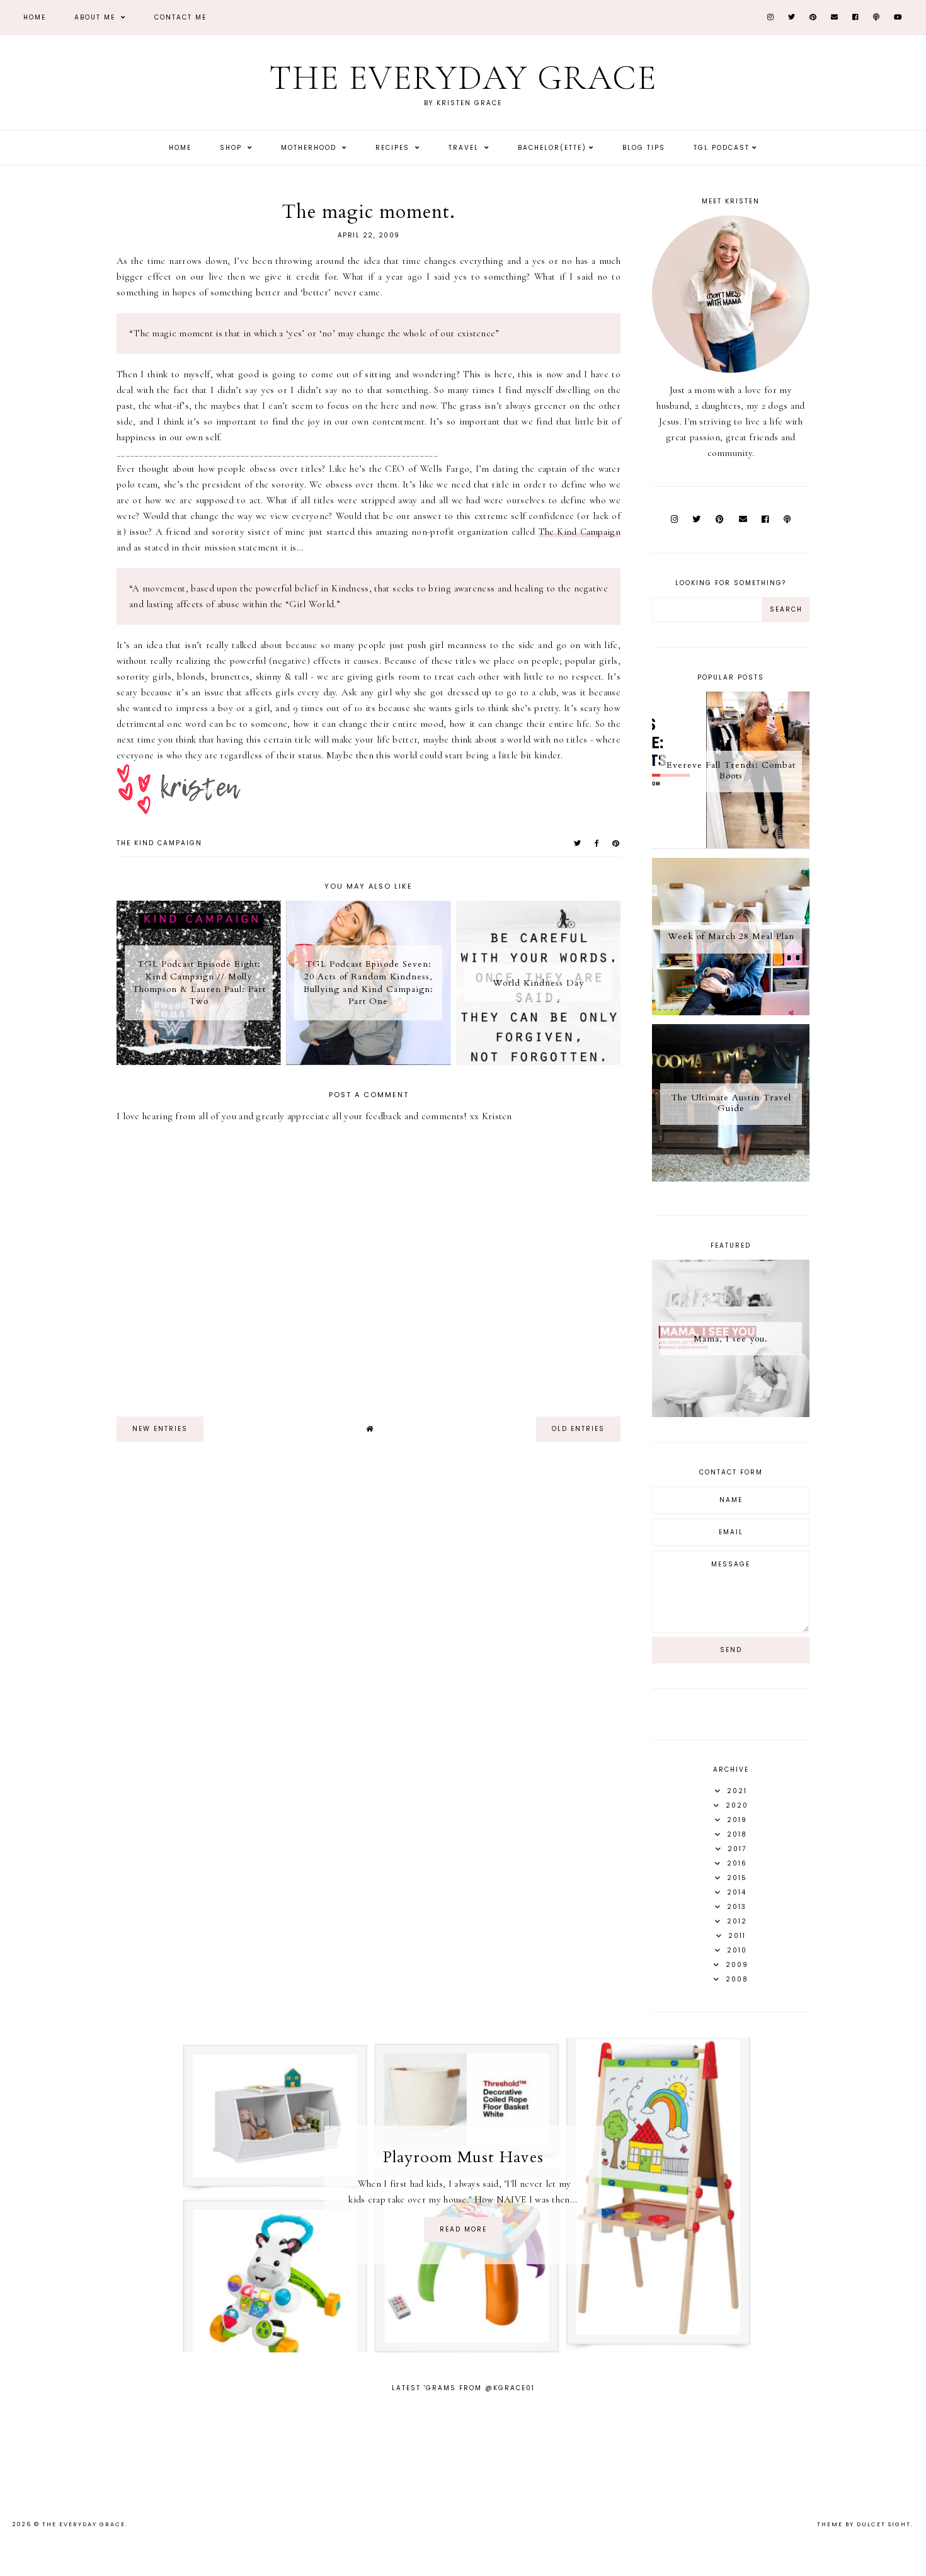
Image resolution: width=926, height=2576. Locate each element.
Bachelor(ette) (552, 148)
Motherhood (310, 148)
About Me (96, 17)
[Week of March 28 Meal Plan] (731, 1012)
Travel (465, 148)
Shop (232, 148)
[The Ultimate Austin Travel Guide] (731, 1178)
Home (35, 17)
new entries (160, 1429)
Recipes (394, 148)
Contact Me (180, 17)
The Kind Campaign (580, 532)
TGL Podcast (722, 148)
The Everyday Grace (463, 78)
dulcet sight (884, 2524)
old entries (578, 1429)
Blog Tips (644, 148)
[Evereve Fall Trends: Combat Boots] (731, 846)
